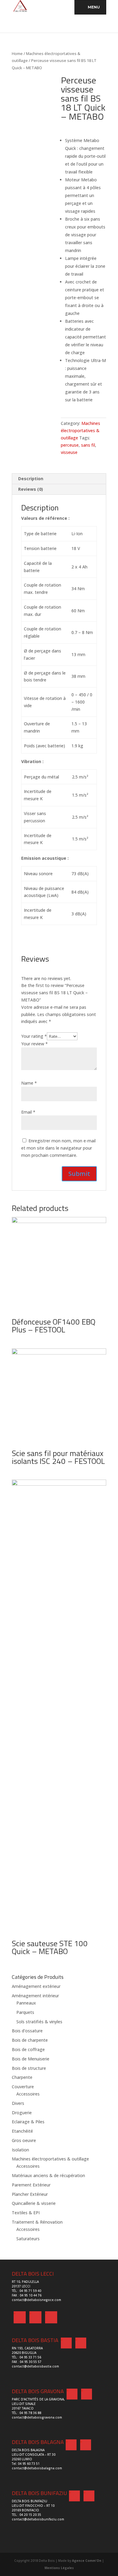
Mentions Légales (59, 2568)
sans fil (88, 445)
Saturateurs (28, 2239)
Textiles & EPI (26, 2213)
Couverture (23, 2087)
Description (31, 479)
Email (28, 1112)
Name (29, 1083)
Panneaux (26, 2003)
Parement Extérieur (31, 2185)
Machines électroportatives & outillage (80, 430)
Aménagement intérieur (35, 1996)
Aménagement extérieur (36, 1986)
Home (17, 53)
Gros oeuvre (24, 2140)
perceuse (70, 445)
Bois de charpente (30, 2040)
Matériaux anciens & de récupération (48, 2175)
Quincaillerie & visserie (34, 2203)
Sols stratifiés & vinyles (39, 2022)
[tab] (59, 479)
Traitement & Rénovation (37, 2222)
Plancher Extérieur (30, 2194)
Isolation (20, 2150)
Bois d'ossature (27, 2031)
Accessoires (28, 2094)
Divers (18, 2103)
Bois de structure (29, 2068)
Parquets (25, 2012)
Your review (34, 1044)
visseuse (69, 452)
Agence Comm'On (87, 2561)
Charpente (22, 2077)
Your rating (34, 1036)
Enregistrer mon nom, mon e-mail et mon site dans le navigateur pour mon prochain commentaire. (58, 1148)
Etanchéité (22, 2131)
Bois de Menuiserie (31, 2059)
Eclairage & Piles (28, 2122)
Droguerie (22, 2113)
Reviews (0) (31, 489)
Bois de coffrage (28, 2049)
